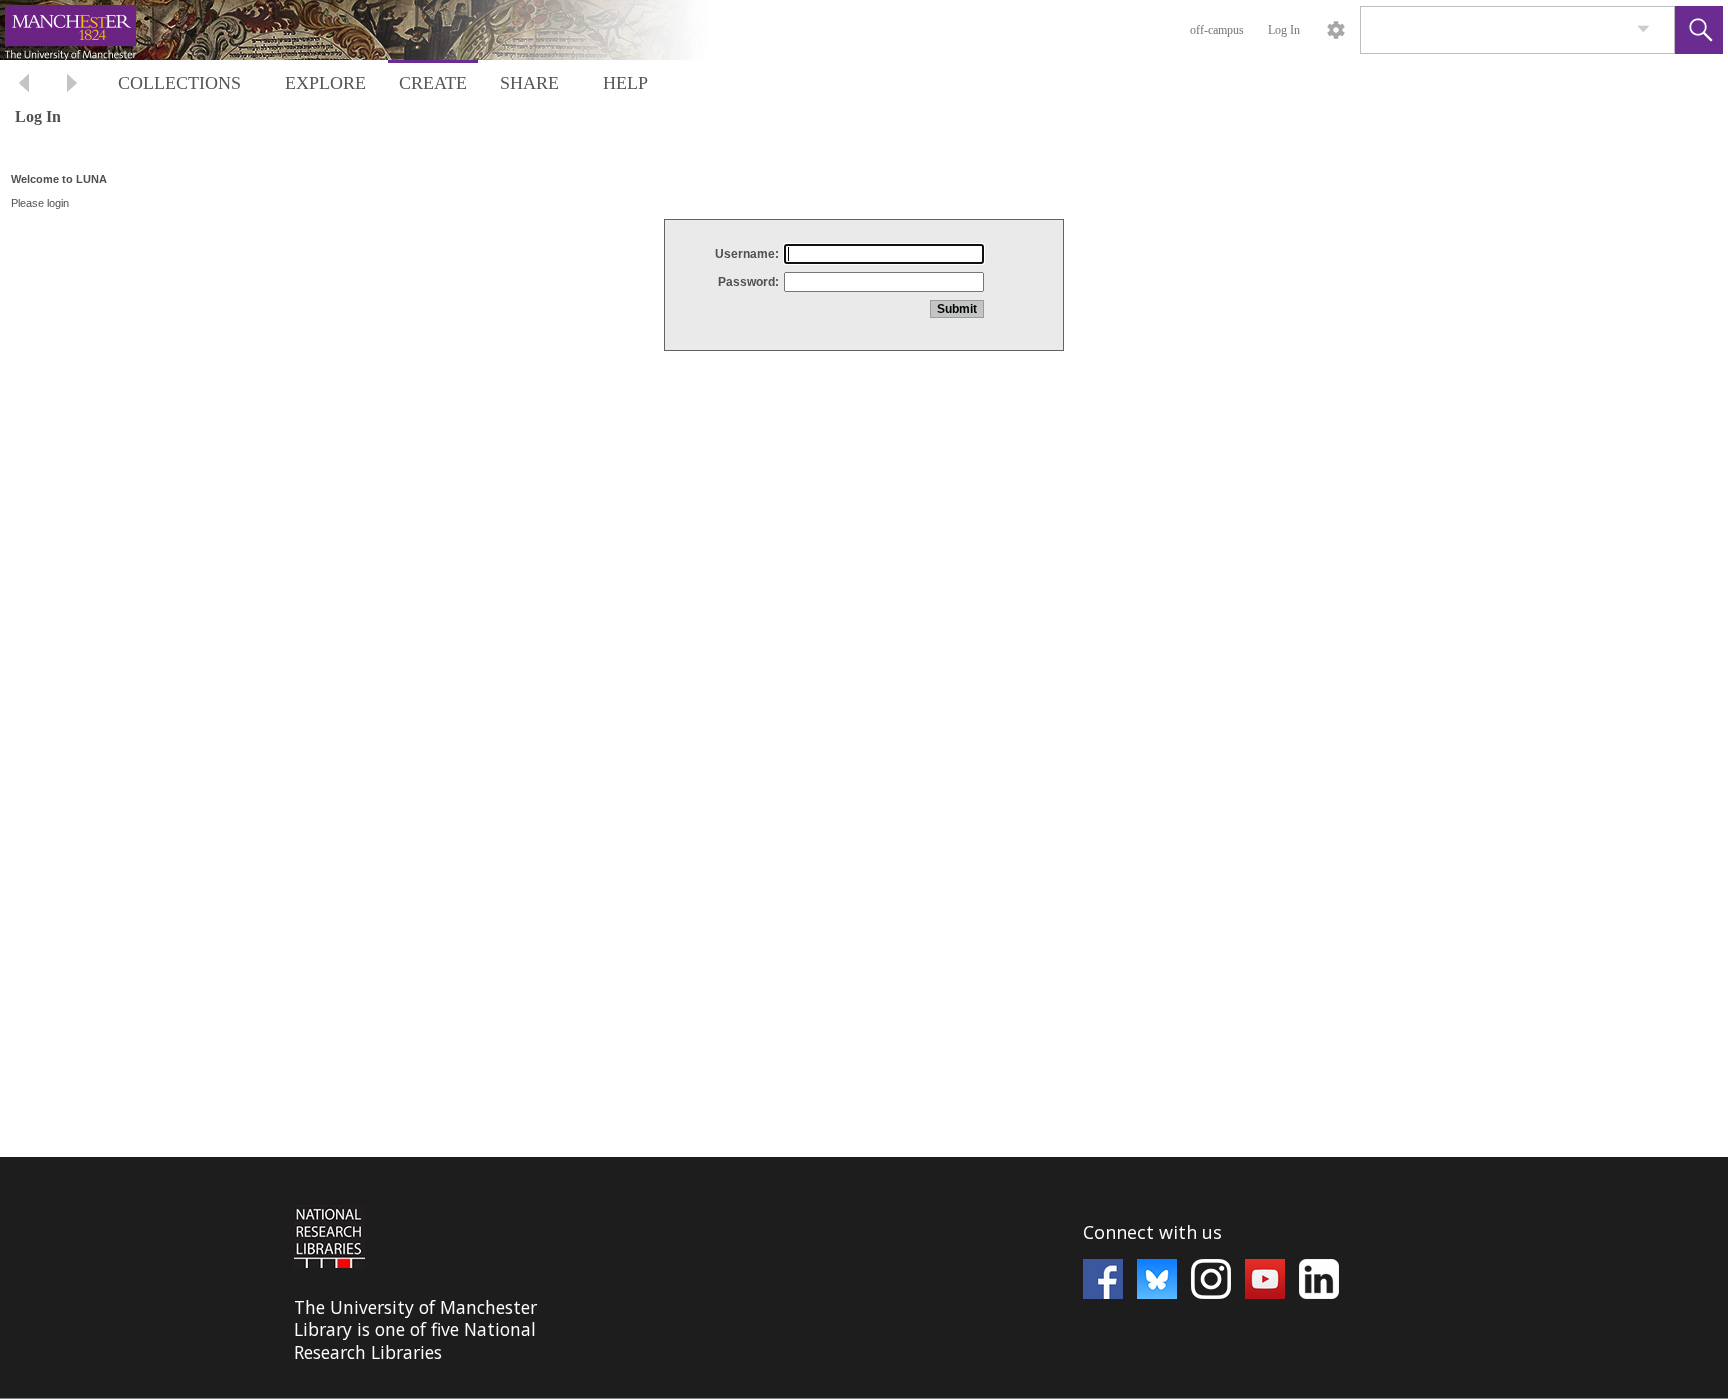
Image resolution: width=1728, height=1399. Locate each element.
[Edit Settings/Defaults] (1336, 30)
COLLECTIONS (179, 83)
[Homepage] (377, 30)
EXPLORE (325, 83)
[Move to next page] (72, 85)
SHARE (529, 83)
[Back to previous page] (24, 85)
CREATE (433, 83)
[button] (1699, 30)
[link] (1643, 29)
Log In (1284, 30)
